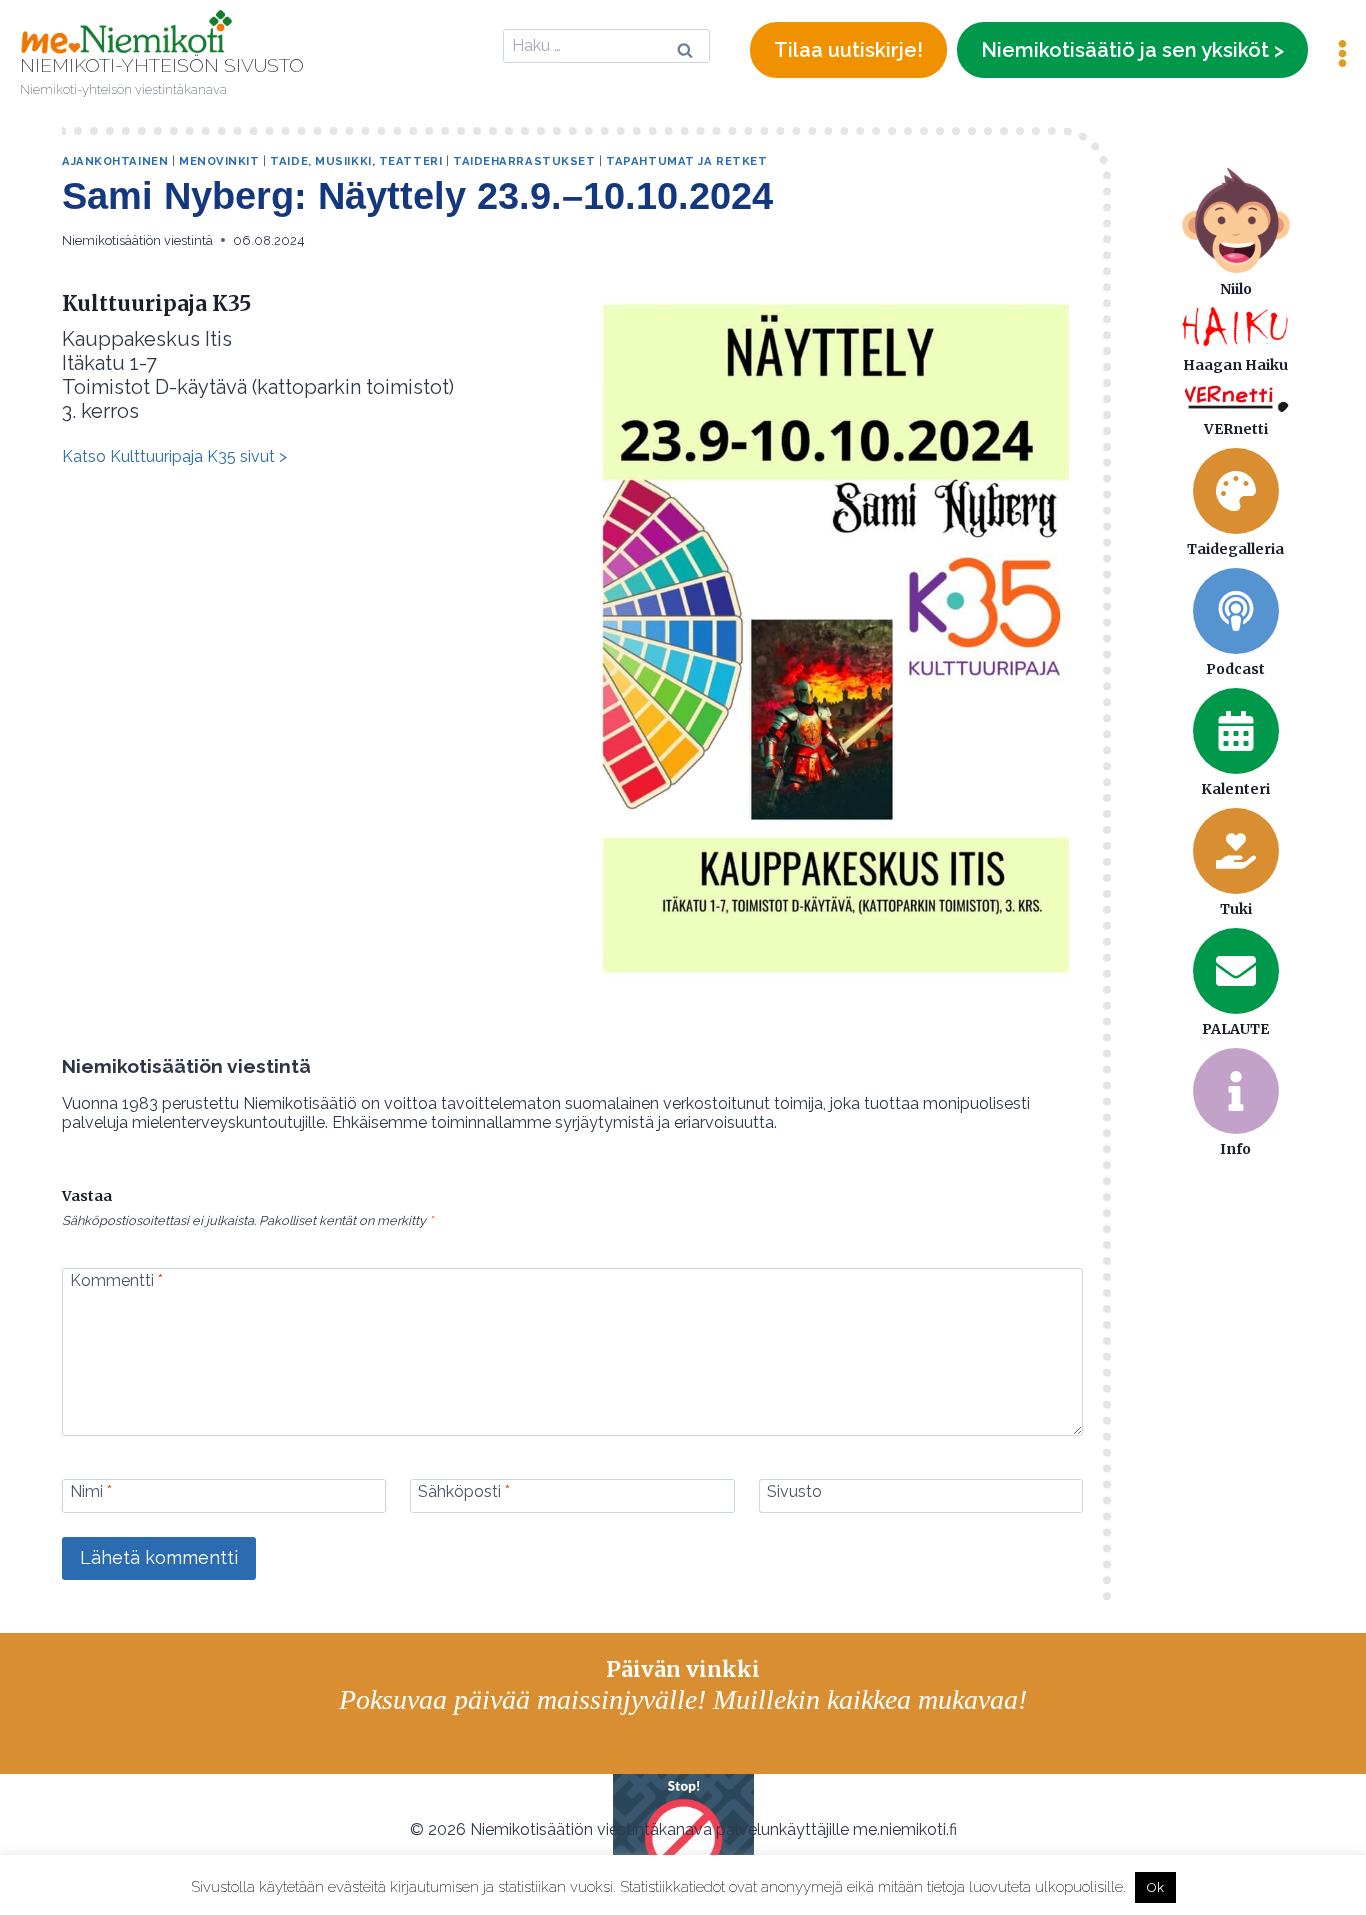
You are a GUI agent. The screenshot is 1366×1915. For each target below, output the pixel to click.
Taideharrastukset (524, 161)
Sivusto (794, 1491)
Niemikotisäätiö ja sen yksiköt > (1132, 50)
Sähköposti (464, 1491)
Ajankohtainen (115, 161)
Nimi (91, 1491)
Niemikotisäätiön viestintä (137, 240)
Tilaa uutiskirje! (848, 50)
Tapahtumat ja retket (686, 161)
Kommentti (116, 1279)
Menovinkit (219, 161)
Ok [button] (1155, 1887)
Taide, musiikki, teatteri (356, 161)
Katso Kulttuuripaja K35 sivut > (174, 456)
